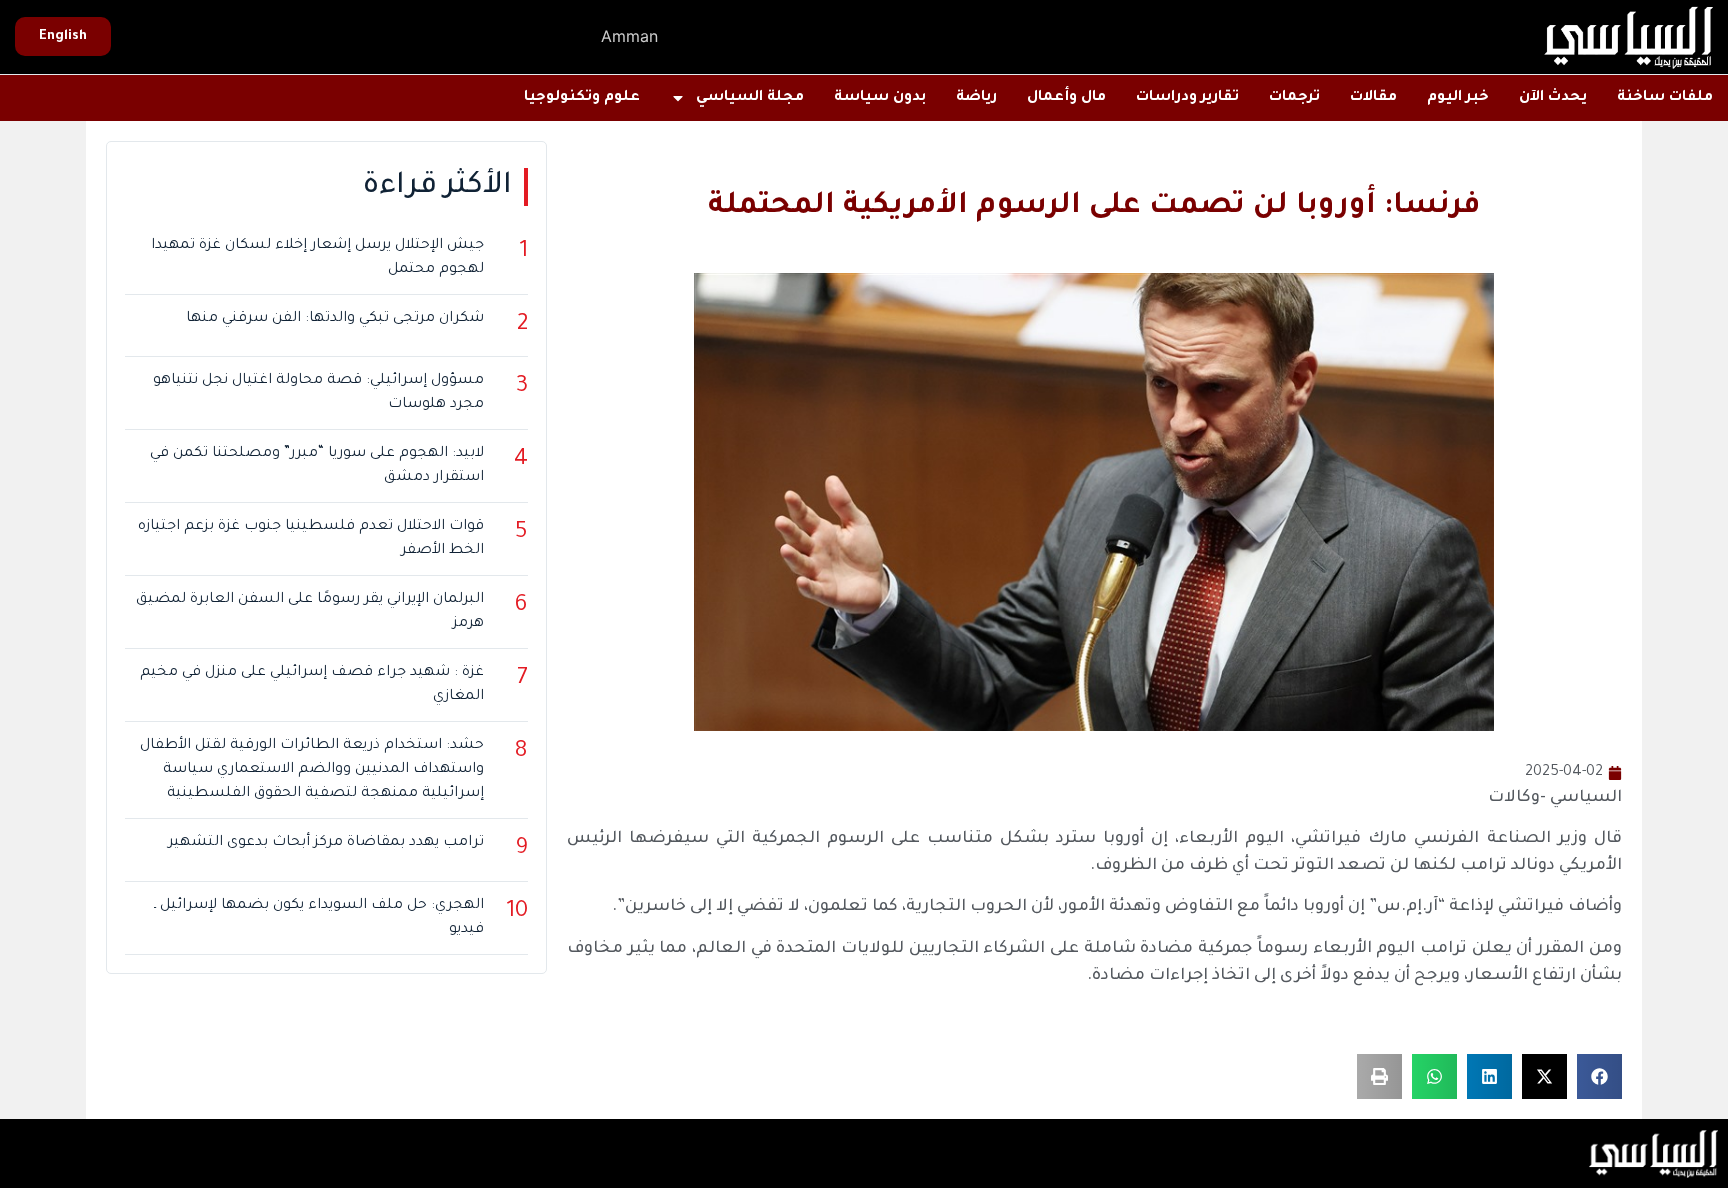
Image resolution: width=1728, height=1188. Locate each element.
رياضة (976, 98)
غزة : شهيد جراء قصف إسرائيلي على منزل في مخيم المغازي (312, 685)
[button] (1599, 1076)
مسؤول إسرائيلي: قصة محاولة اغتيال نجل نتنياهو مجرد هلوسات (318, 393)
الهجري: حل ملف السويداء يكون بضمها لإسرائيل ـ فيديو (319, 918)
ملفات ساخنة (1665, 98)
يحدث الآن (1553, 98)
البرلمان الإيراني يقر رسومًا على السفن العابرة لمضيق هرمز (310, 612)
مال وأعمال (1066, 98)
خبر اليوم (1458, 98)
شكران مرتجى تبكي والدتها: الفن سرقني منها (335, 319)
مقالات (1373, 98)
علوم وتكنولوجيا (582, 98)
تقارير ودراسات (1187, 98)
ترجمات (1294, 98)
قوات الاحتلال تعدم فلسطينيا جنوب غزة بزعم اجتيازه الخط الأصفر (311, 539)
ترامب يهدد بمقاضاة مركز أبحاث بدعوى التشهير (326, 843)
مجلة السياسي (750, 98)
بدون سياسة (880, 98)
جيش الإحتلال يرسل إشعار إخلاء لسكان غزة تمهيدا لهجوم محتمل (317, 258)
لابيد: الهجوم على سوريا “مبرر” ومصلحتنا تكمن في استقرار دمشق (317, 466)
